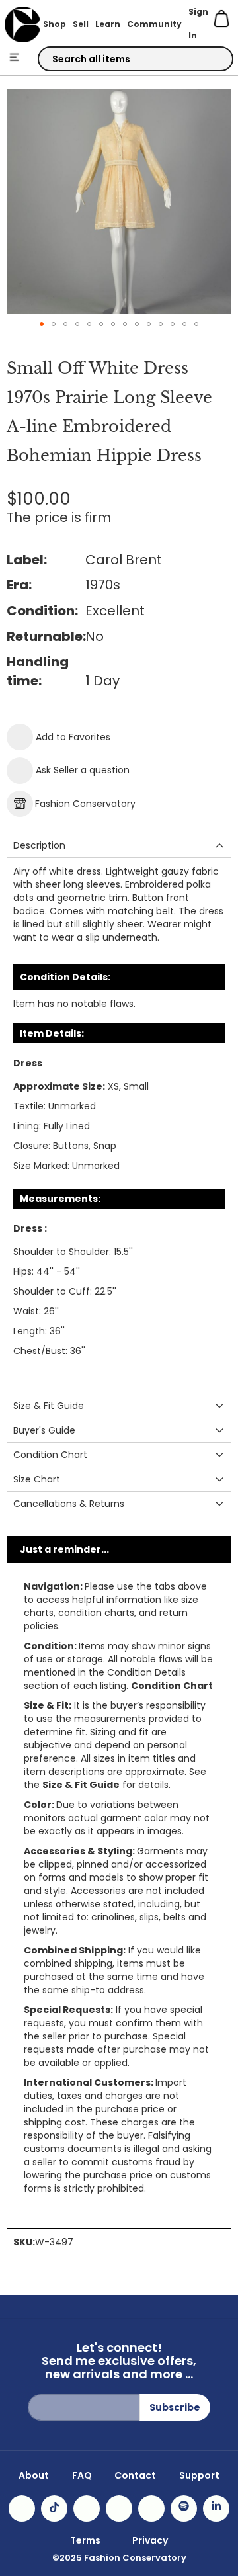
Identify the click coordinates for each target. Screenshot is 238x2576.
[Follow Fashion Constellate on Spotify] (184, 2509)
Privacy (150, 2540)
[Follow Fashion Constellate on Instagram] (22, 2509)
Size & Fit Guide (81, 1785)
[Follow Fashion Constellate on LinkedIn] (216, 2509)
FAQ (82, 2475)
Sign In (198, 23)
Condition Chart (172, 1686)
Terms (85, 2540)
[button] (42, 324)
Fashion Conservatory (85, 804)
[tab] (119, 846)
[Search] (212, 60)
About (34, 2475)
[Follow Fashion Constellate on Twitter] (119, 2509)
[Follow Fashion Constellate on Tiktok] (54, 2509)
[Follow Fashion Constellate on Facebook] (87, 2509)
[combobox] (136, 59)
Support (199, 2475)
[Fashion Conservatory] (22, 24)
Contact (135, 2475)
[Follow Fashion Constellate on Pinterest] (151, 2509)
